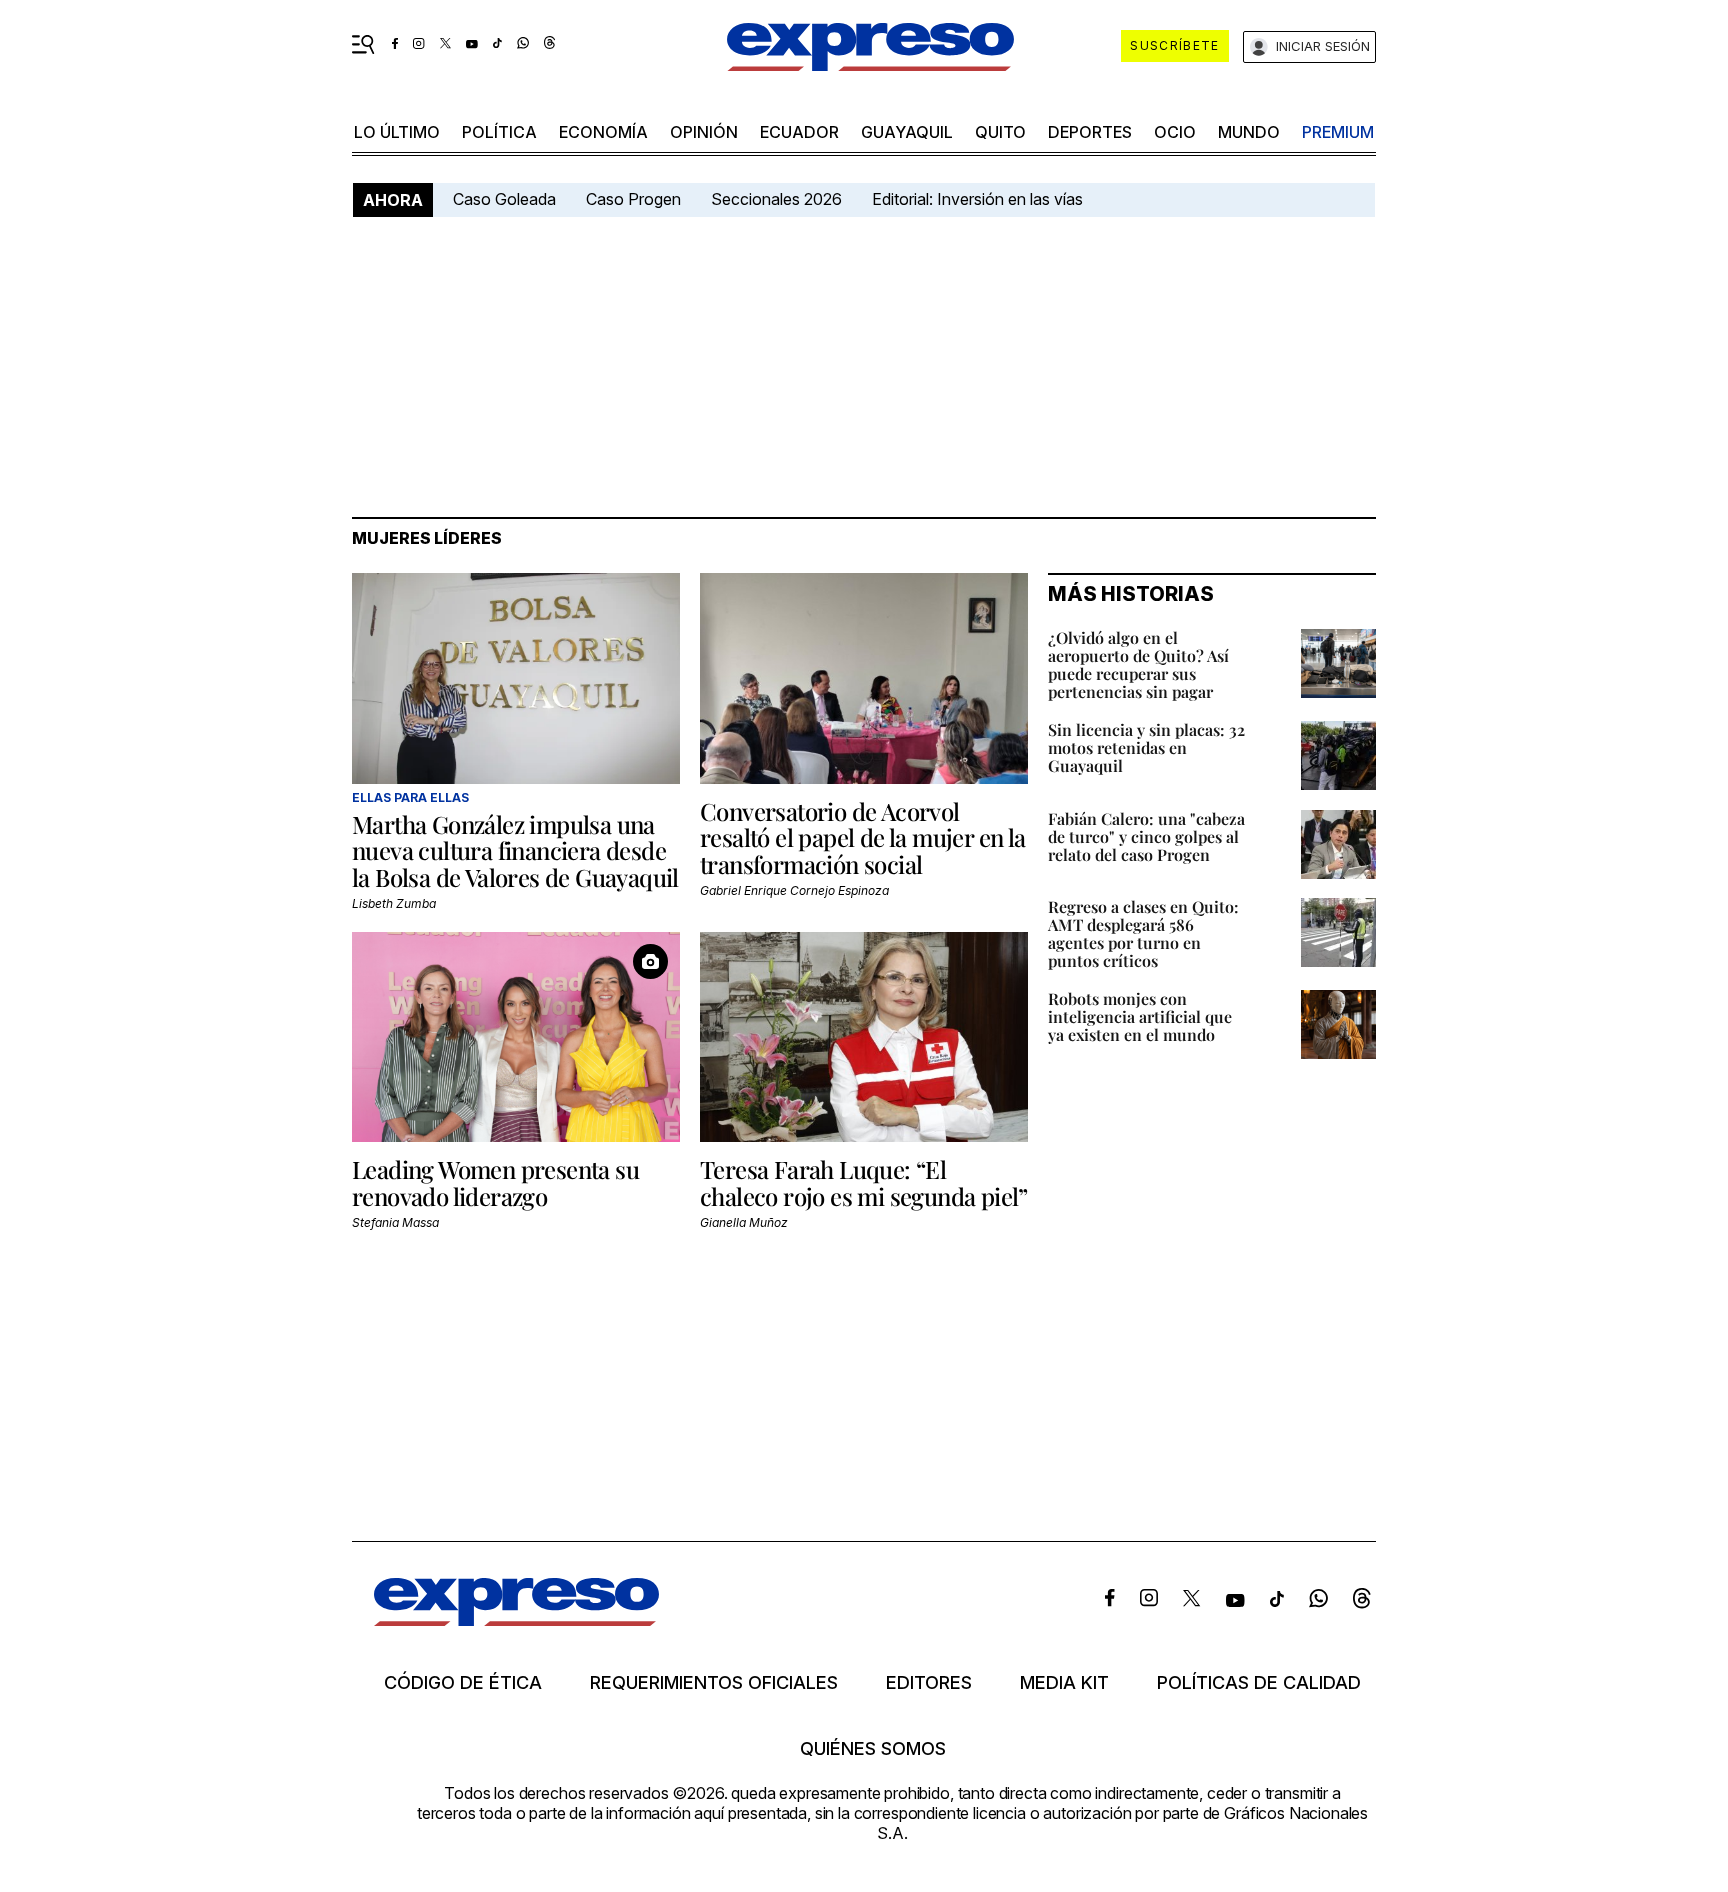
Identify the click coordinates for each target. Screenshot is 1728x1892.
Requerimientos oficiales (714, 1683)
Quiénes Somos (873, 1749)
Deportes (1090, 132)
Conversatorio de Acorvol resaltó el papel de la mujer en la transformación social (863, 837)
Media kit (1064, 1683)
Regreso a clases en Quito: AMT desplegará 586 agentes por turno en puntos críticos (1143, 933)
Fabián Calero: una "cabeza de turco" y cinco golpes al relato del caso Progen (1146, 836)
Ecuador (799, 132)
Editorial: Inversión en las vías (977, 199)
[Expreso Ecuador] (516, 1619)
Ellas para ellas (410, 797)
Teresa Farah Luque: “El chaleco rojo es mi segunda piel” (864, 1182)
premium (1338, 132)
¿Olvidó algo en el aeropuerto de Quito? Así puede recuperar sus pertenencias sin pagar (1138, 664)
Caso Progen (633, 199)
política (499, 132)
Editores (929, 1683)
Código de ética (463, 1683)
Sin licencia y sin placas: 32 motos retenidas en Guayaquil (1146, 747)
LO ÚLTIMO (397, 132)
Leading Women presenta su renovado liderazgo (495, 1182)
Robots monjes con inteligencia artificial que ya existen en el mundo (1140, 1016)
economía (603, 132)
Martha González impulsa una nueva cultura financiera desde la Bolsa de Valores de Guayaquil (515, 850)
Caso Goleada (504, 199)
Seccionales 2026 (776, 199)
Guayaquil (907, 132)
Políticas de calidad (1259, 1683)
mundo (1249, 132)
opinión (704, 132)
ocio (1175, 132)
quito (1000, 132)
